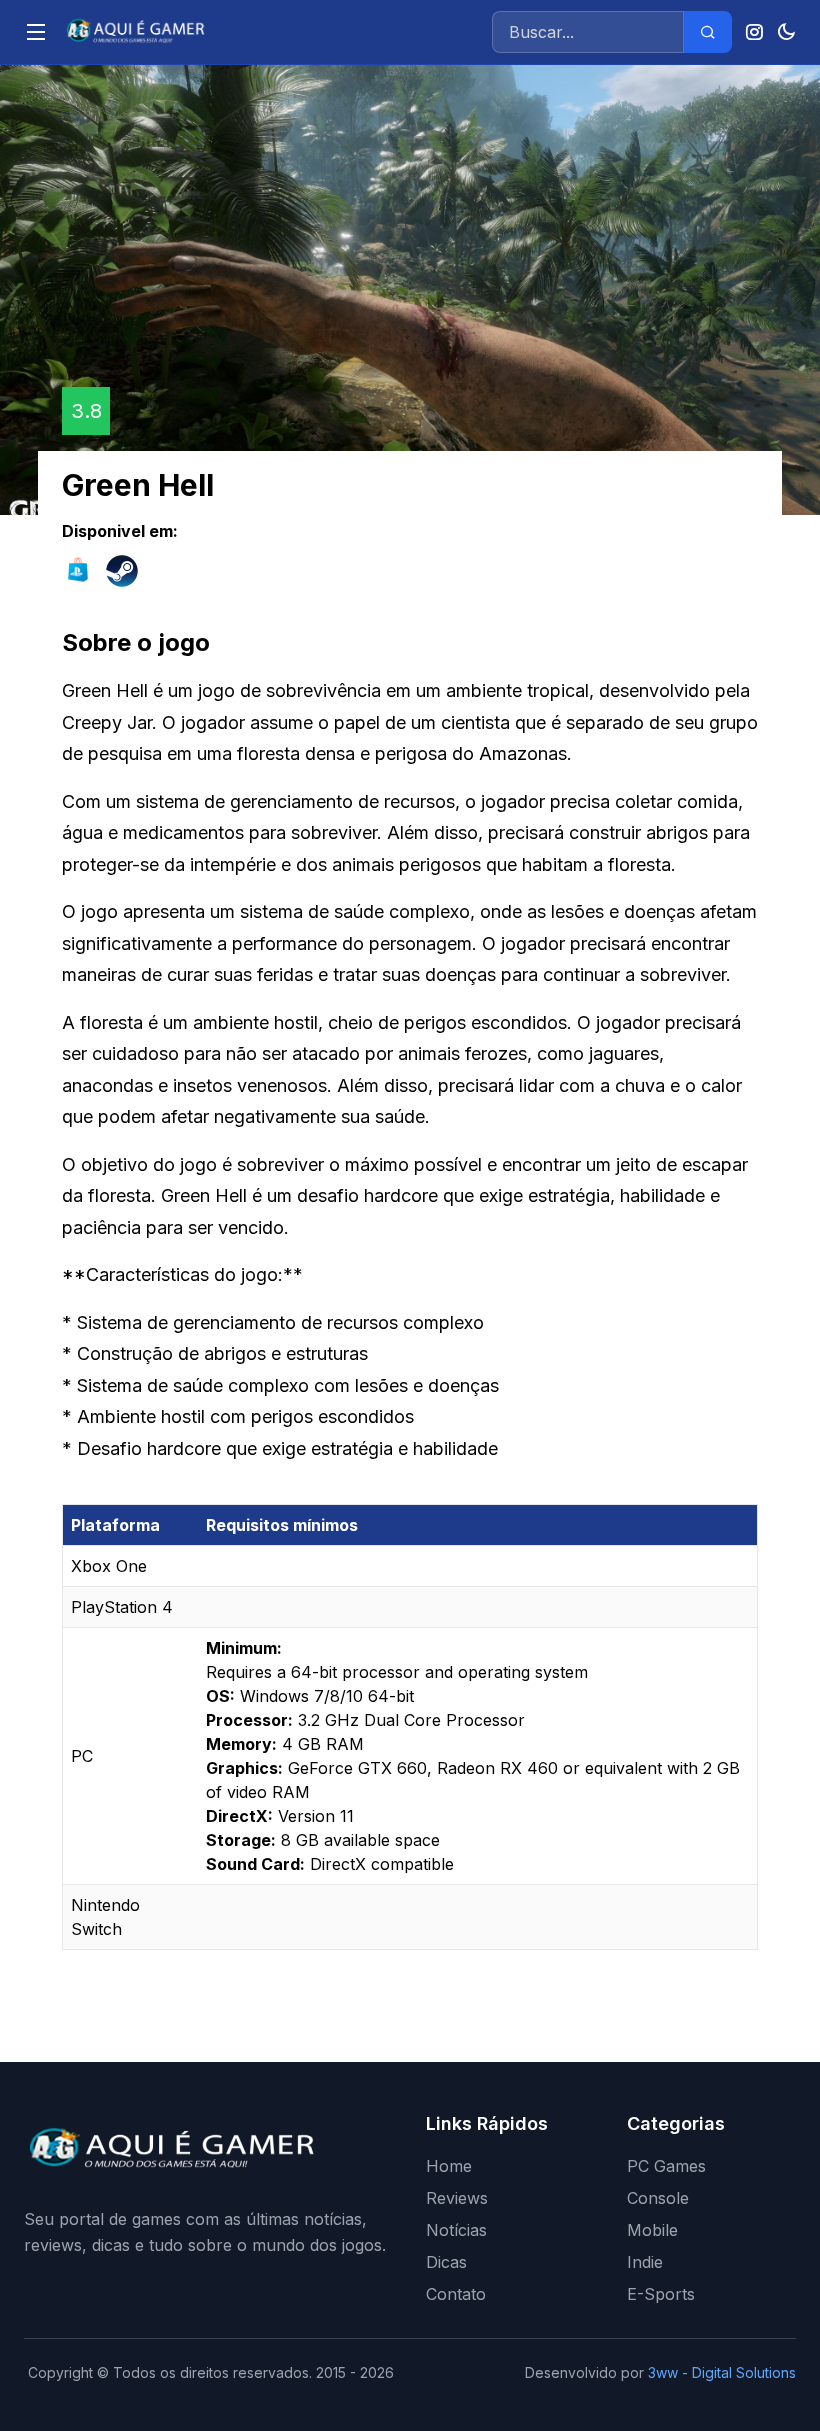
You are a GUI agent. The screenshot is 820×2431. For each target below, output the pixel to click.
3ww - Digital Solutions (722, 2372)
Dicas (446, 2262)
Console (658, 2198)
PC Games (666, 2166)
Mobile (652, 2230)
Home (449, 2166)
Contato (456, 2294)
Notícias (456, 2230)
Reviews (457, 2198)
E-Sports (661, 2294)
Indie (645, 2262)
